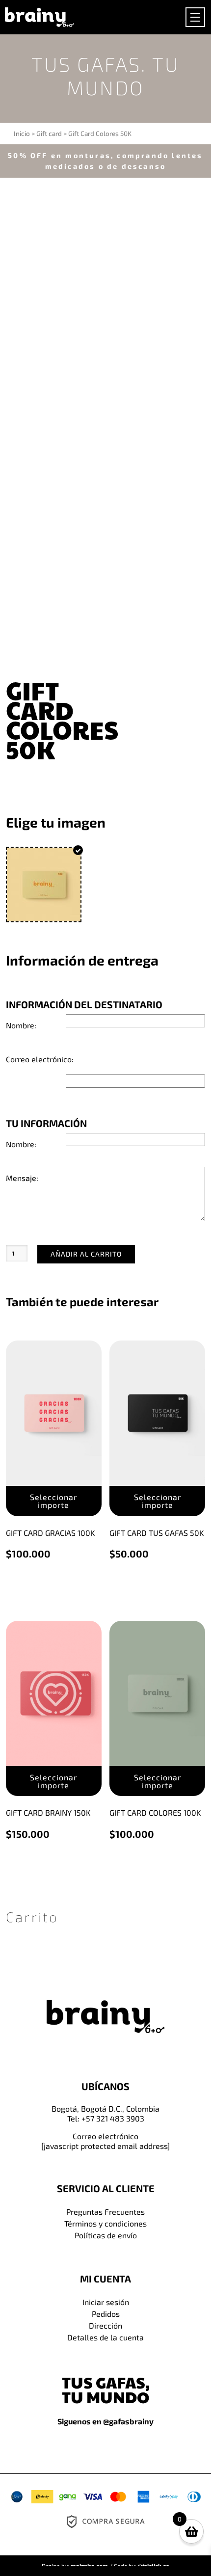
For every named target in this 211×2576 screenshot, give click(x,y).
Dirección (105, 2325)
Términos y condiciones (105, 2223)
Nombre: (21, 1025)
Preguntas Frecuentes (105, 2212)
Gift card (49, 133)
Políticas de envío (106, 2235)
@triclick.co (154, 2566)
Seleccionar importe (53, 1501)
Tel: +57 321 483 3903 (106, 2118)
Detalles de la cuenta (105, 2337)
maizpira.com (89, 2566)
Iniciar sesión (106, 2302)
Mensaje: (22, 1178)
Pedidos (106, 2314)
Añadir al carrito (86, 1254)
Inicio (22, 133)
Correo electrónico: (40, 1059)
